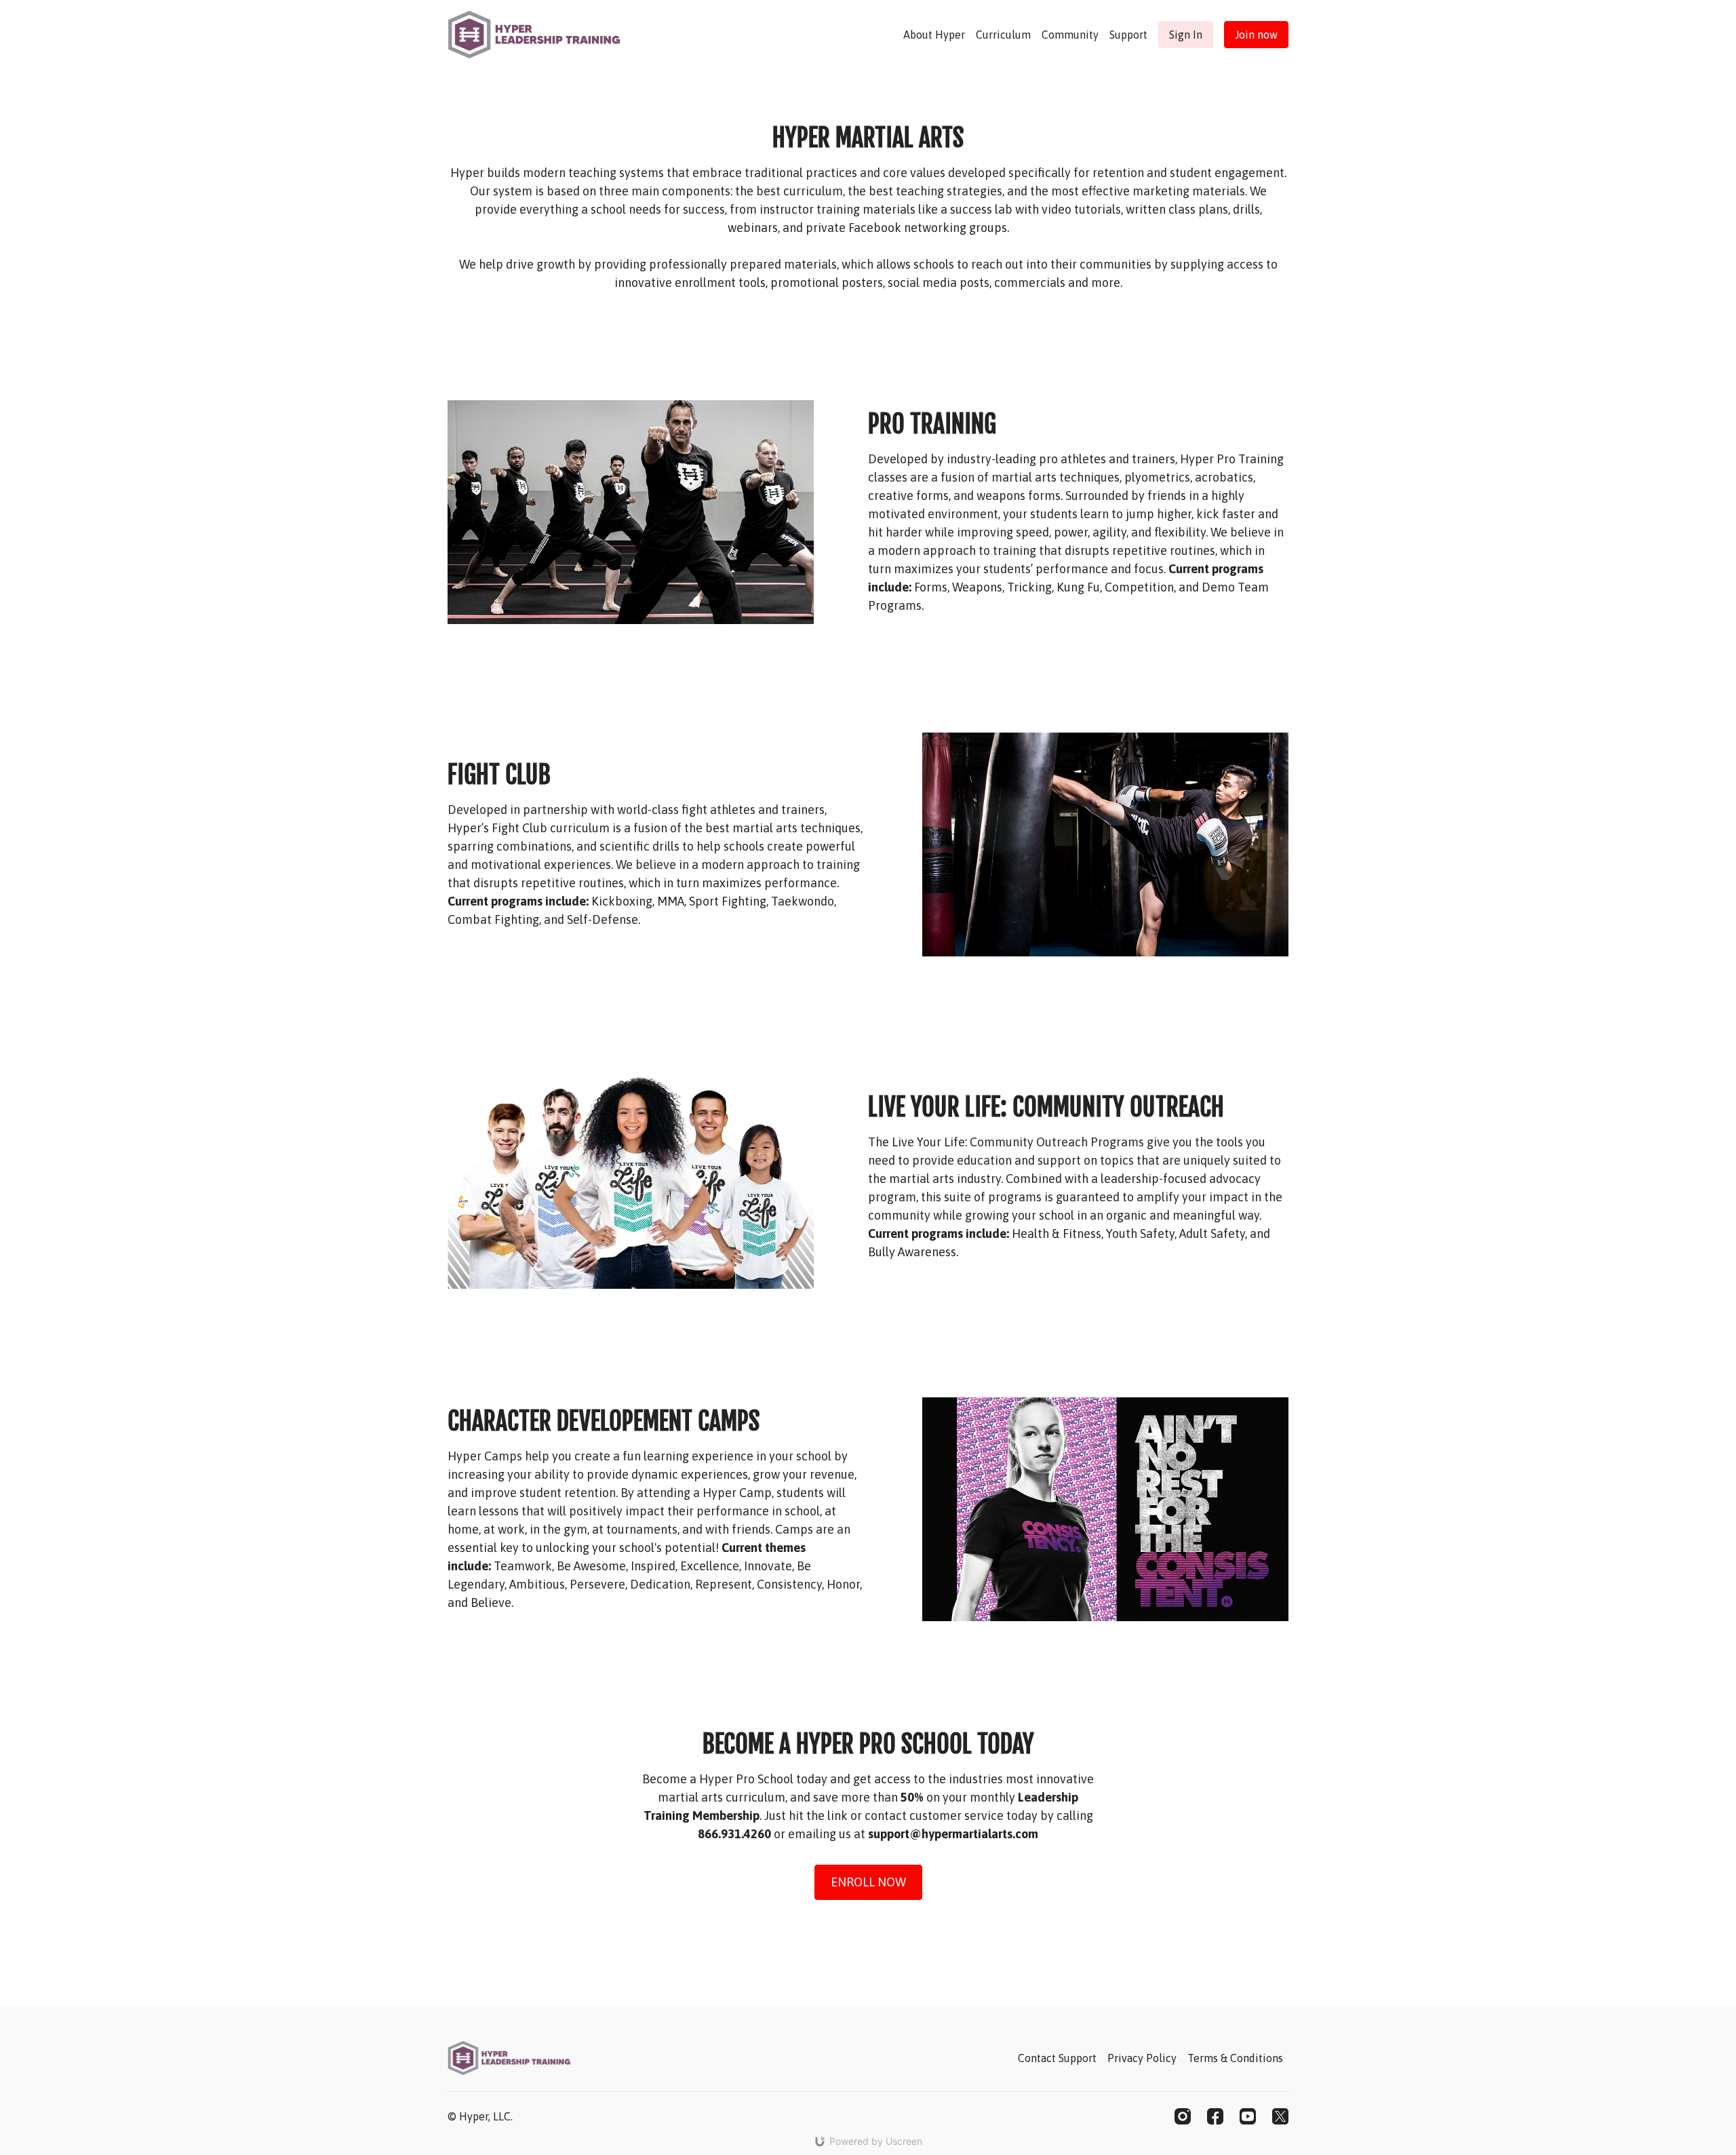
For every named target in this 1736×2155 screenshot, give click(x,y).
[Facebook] (1215, 2116)
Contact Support (1057, 2058)
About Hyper (934, 35)
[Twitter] (1280, 2116)
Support (1128, 35)
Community (1070, 35)
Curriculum (1003, 35)
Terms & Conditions (1235, 2058)
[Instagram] (1183, 2116)
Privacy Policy (1142, 2058)
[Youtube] (1248, 2116)
